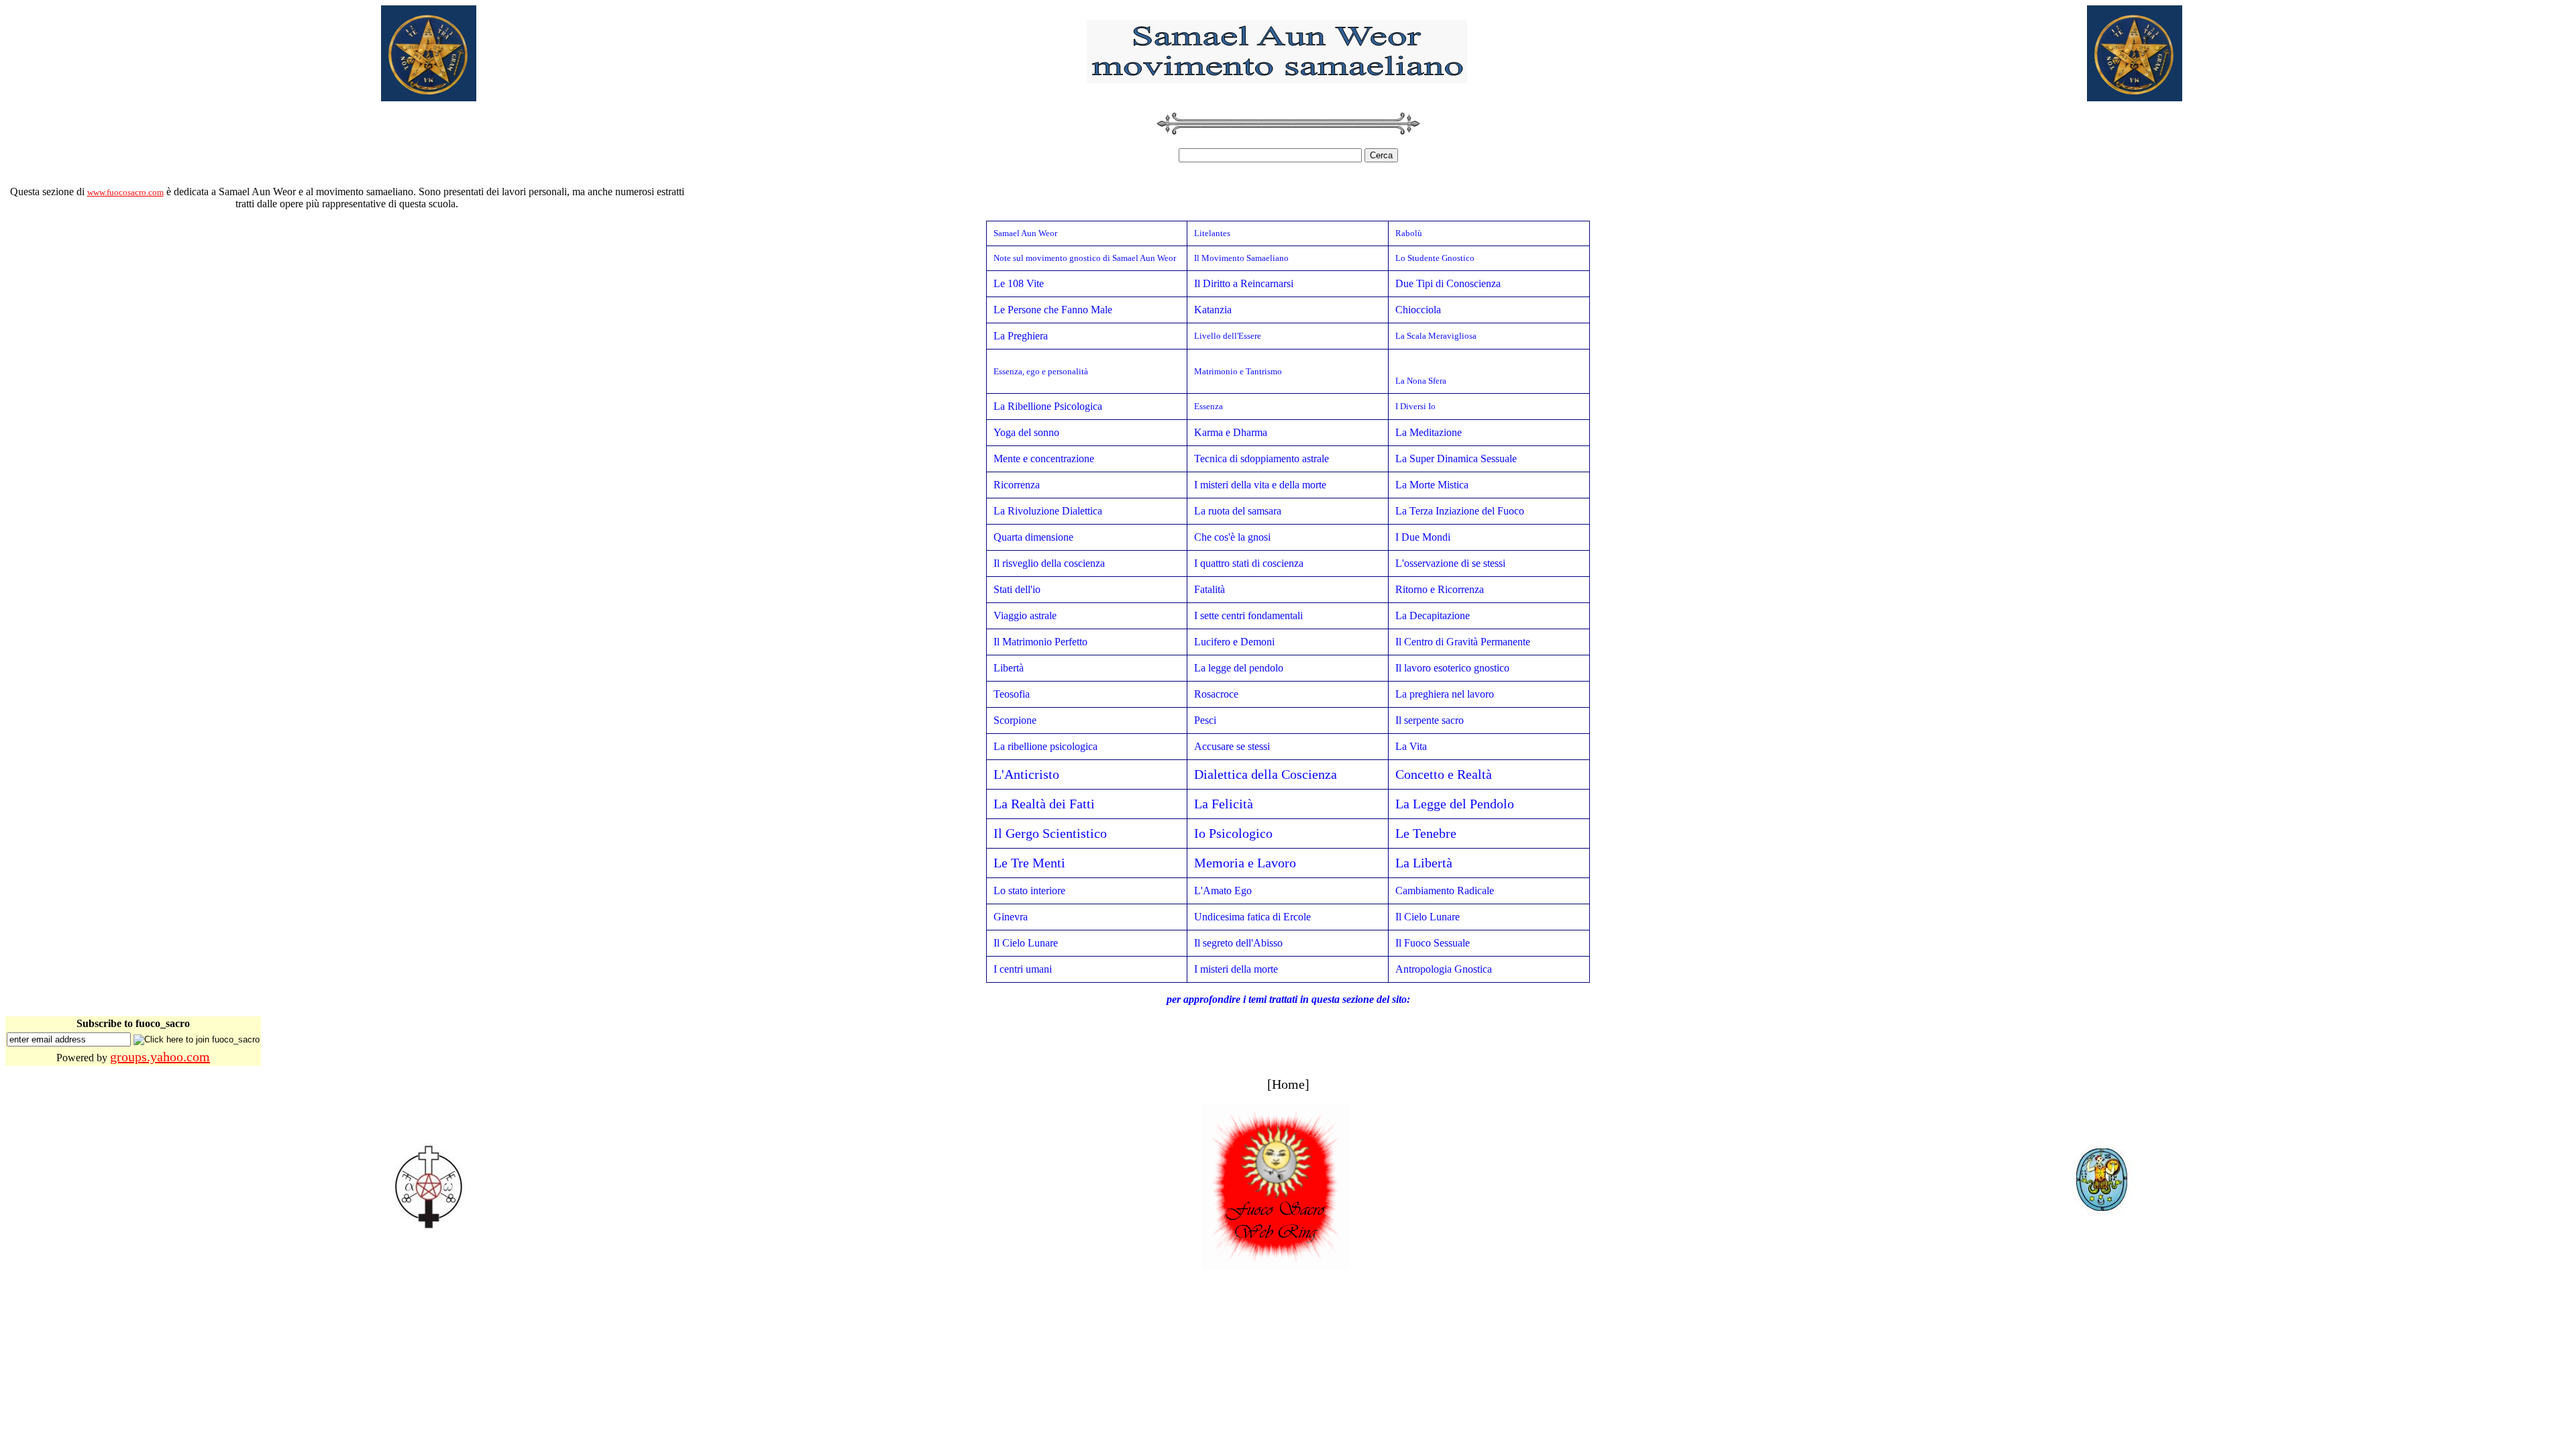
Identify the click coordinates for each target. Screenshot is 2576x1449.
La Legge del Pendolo (1455, 804)
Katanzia (1213, 310)
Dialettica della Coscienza (1266, 774)
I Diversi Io (1415, 406)
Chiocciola (1418, 310)
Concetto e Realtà (1444, 774)
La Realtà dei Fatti (1044, 804)
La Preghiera (1021, 336)
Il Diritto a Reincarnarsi (1244, 283)
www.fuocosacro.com (125, 192)
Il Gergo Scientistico (1050, 833)
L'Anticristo (1026, 774)
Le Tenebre (1426, 833)
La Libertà (1424, 863)
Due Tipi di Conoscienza (1448, 283)
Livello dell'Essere (1228, 336)
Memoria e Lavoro (1245, 863)
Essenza (1209, 406)
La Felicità (1224, 804)
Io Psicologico (1233, 833)
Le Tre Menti (1029, 863)
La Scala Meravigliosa (1436, 336)
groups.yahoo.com (160, 1057)
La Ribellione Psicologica (1048, 406)
